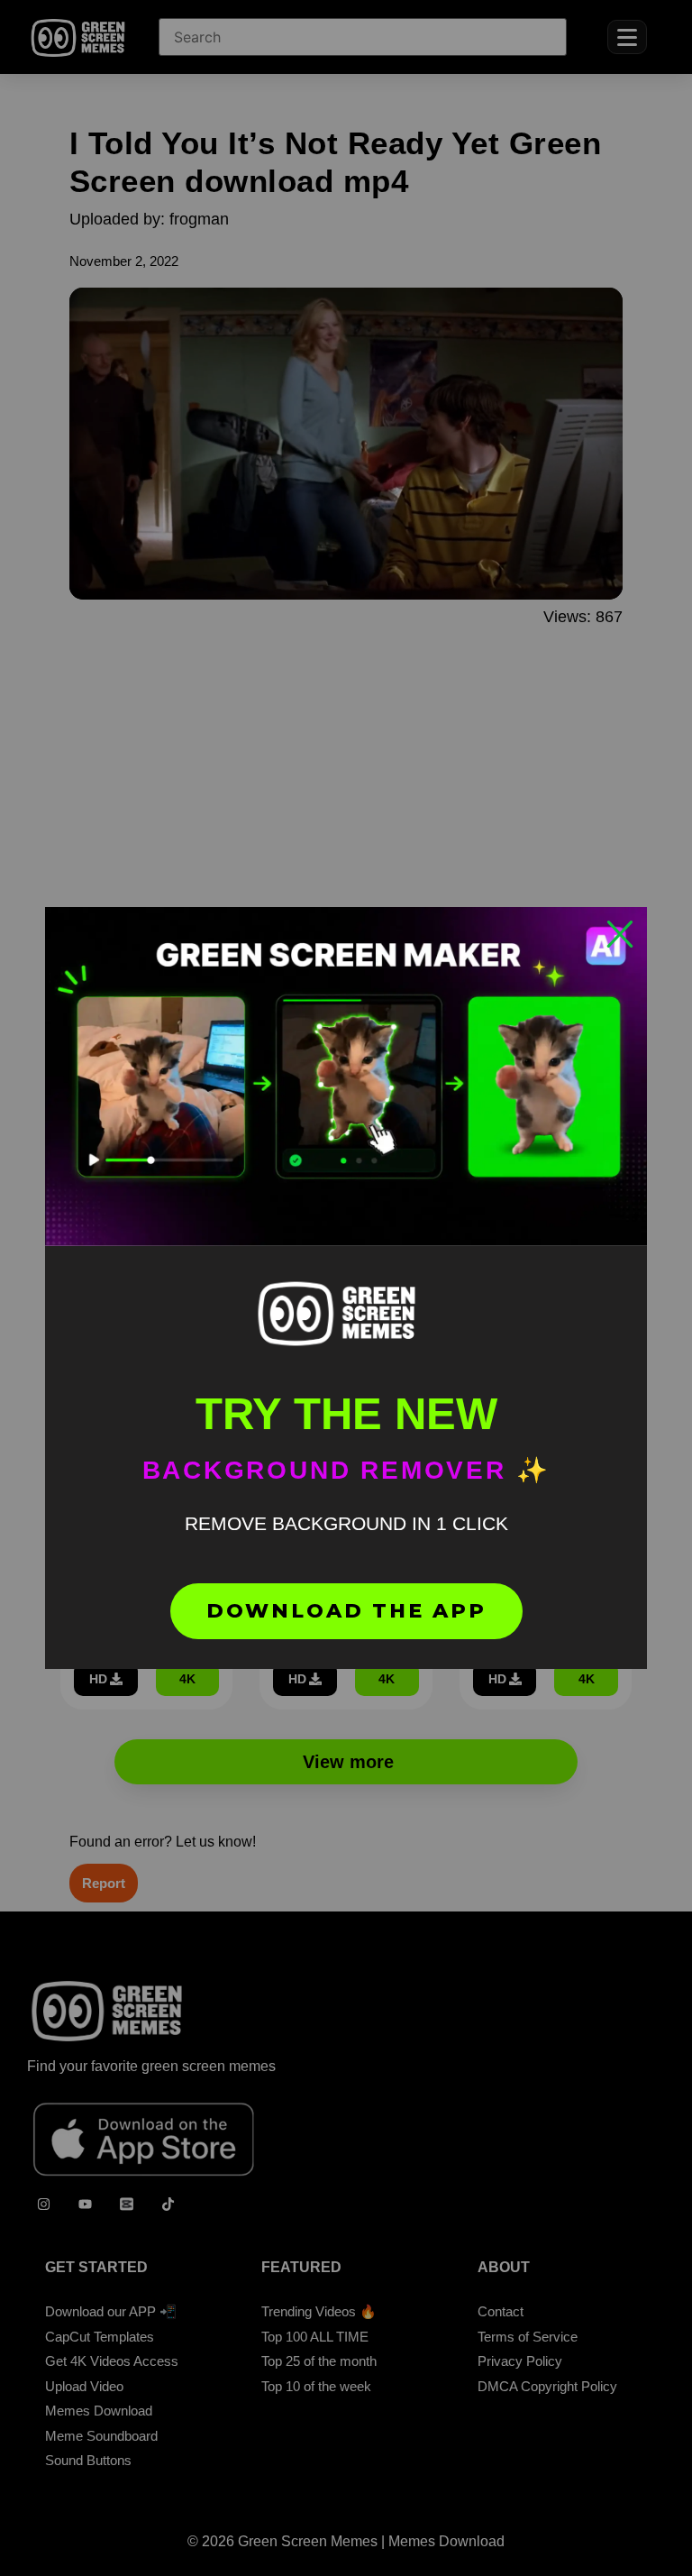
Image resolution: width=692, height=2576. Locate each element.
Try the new (346, 1414)
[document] (346, 1288)
